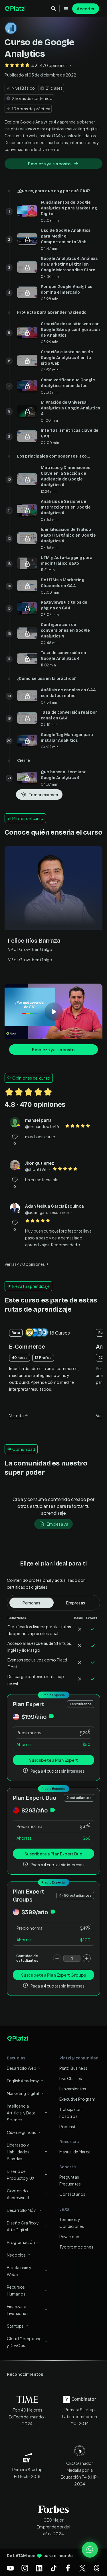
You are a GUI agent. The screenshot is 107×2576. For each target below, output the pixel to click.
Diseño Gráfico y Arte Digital (23, 2226)
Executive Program (77, 2099)
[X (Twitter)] (82, 2568)
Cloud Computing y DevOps (24, 2342)
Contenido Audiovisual (18, 2194)
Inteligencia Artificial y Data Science (21, 2113)
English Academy (23, 2081)
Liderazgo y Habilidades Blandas (18, 2152)
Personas (31, 1603)
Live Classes (71, 2078)
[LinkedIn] (39, 2568)
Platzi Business (73, 2068)
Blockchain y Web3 (19, 2271)
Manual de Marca (75, 2152)
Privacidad (69, 2236)
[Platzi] (16, 9)
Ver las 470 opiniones (25, 1264)
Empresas (76, 1603)
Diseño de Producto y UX (21, 2175)
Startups (15, 2326)
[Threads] (97, 2568)
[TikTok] (54, 2568)
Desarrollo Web (22, 2068)
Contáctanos (72, 2194)
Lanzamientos (73, 2089)
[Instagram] (25, 2568)
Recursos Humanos (16, 2290)
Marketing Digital (23, 2093)
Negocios (16, 2255)
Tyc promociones (76, 2247)
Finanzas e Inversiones (18, 2310)
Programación (21, 2242)
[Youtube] (10, 2568)
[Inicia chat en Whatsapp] (90, 2550)
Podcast (68, 2126)
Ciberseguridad (22, 2132)
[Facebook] (68, 2568)
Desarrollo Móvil (22, 2210)
